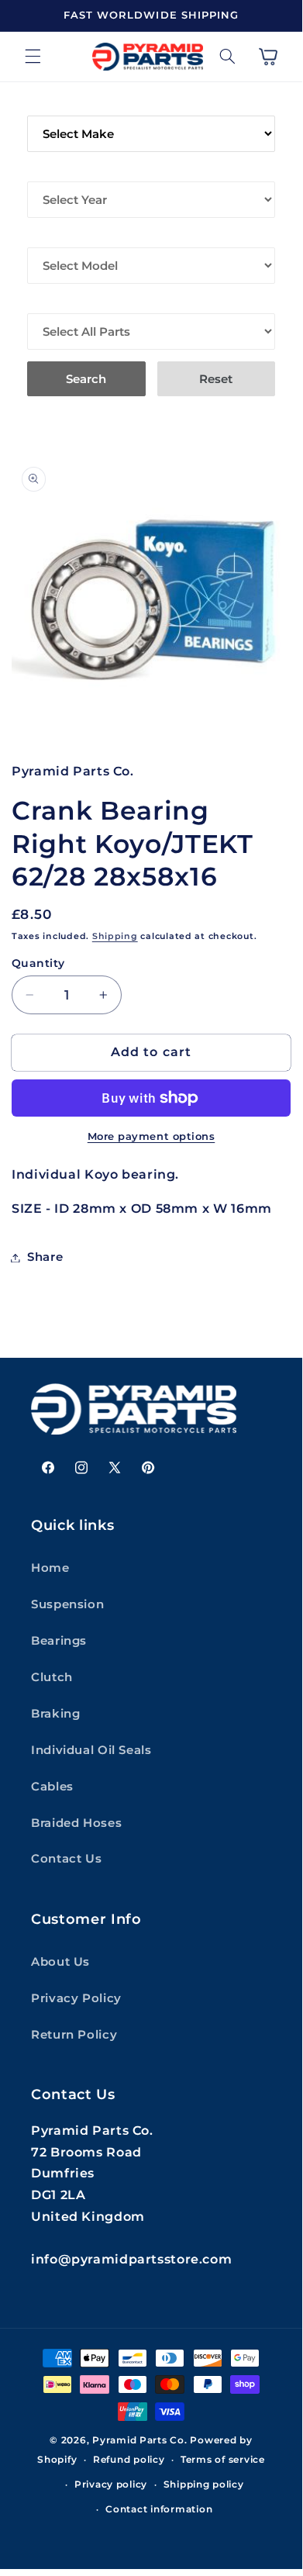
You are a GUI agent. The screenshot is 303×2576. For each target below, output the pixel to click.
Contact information (159, 2509)
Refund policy (129, 2460)
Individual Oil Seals (91, 1750)
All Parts (59, 302)
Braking (55, 1714)
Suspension (67, 1604)
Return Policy (74, 2035)
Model (49, 237)
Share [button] (45, 1257)
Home (50, 1568)
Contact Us (66, 1859)
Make (45, 105)
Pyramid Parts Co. (140, 2440)
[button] (33, 57)
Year (43, 171)
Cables (52, 1787)
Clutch (52, 1677)
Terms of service (223, 2460)
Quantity (38, 963)
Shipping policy (204, 2484)
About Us (60, 1962)
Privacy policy (111, 2484)
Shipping (115, 936)
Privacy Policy (76, 1998)
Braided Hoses (76, 1823)
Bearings (59, 1641)
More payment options (151, 1136)
